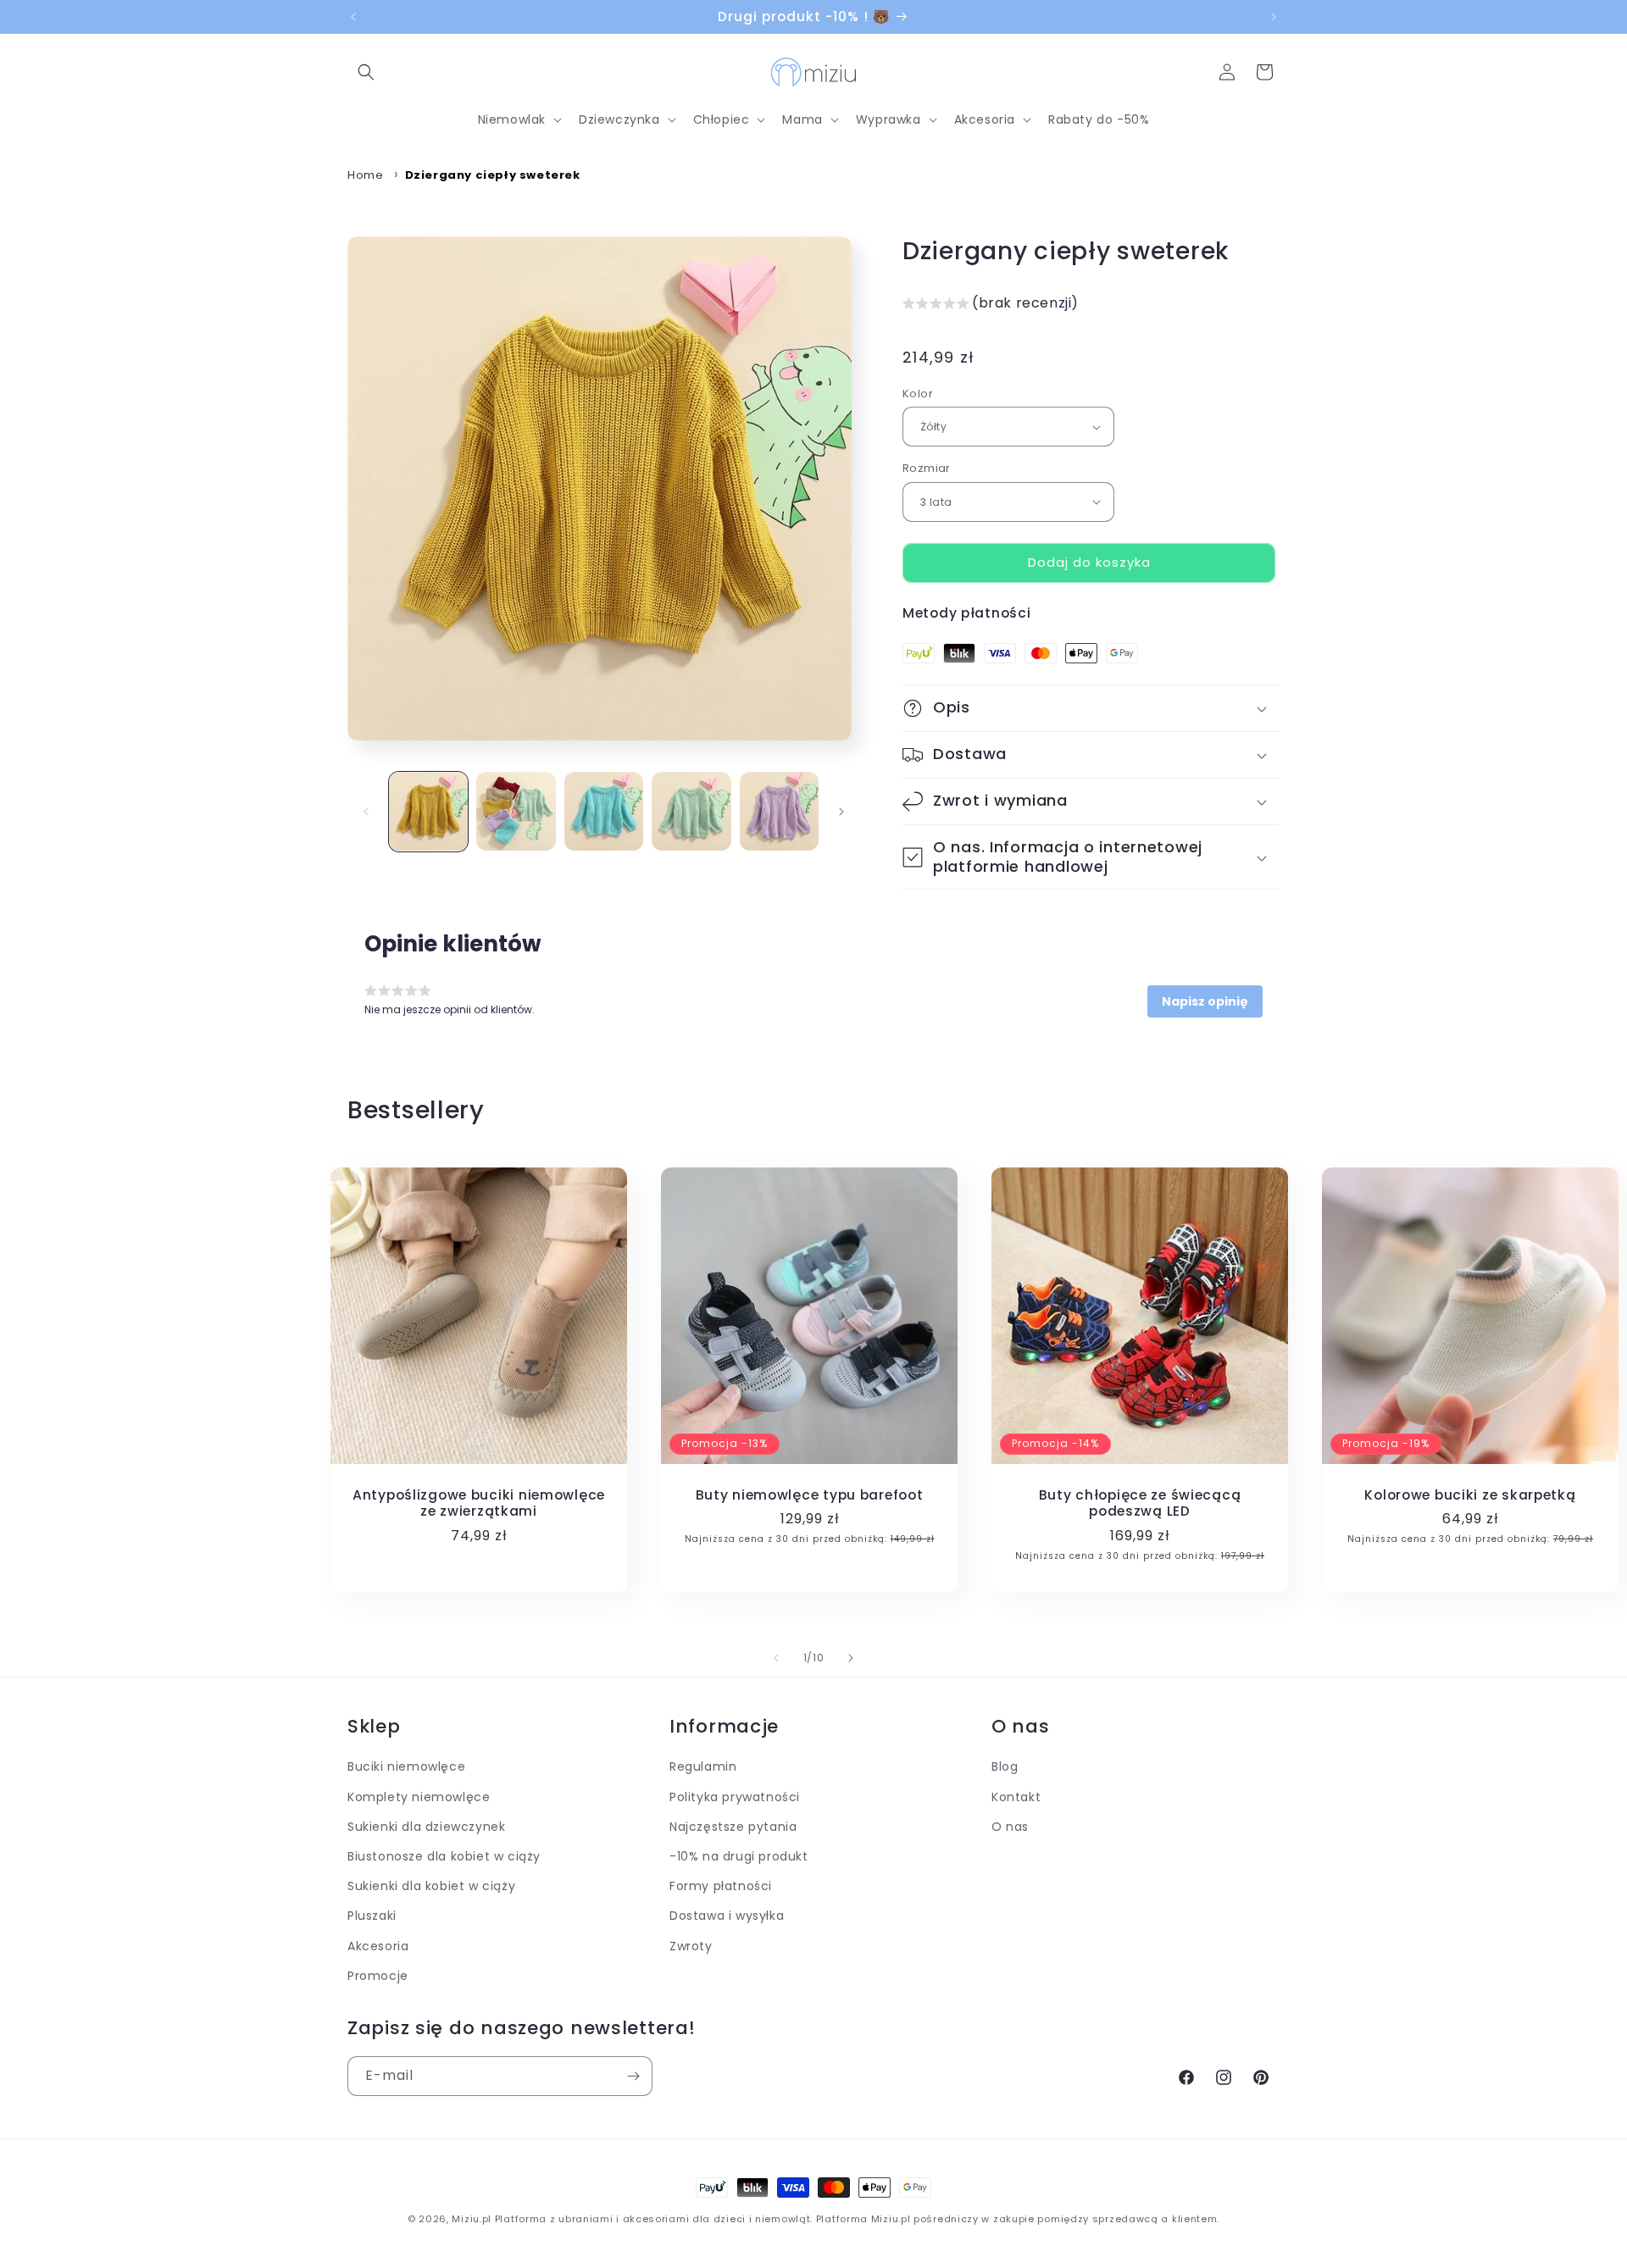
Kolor (918, 394)
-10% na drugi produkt (739, 1856)
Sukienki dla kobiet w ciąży (431, 1886)
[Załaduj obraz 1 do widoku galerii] (428, 811)
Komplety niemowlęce (419, 1796)
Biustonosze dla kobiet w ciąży (444, 1856)
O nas (1010, 1827)
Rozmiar (927, 468)
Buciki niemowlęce (406, 1766)
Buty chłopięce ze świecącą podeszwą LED (1140, 1503)
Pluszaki (372, 1916)
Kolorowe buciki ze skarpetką (1470, 1495)
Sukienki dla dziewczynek (426, 1827)
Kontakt (1016, 1796)
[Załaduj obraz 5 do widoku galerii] (779, 811)
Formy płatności (721, 1886)
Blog (1005, 1766)
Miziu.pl (472, 2219)
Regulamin (703, 1766)
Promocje (378, 1975)
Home (365, 175)
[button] (366, 72)
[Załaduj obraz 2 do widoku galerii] (516, 811)
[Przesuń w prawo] (841, 812)
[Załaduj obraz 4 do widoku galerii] (691, 811)
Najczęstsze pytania (733, 1827)
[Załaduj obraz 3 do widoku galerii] (604, 811)
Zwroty (691, 1945)
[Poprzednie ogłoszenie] (353, 17)
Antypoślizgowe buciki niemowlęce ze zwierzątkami (479, 1503)
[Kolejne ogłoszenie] (1274, 17)
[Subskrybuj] (633, 2076)
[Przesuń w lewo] (366, 812)
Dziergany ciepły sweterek (493, 175)
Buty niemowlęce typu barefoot (810, 1495)
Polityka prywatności (735, 1796)
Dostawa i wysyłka (727, 1916)
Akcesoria (378, 1945)
